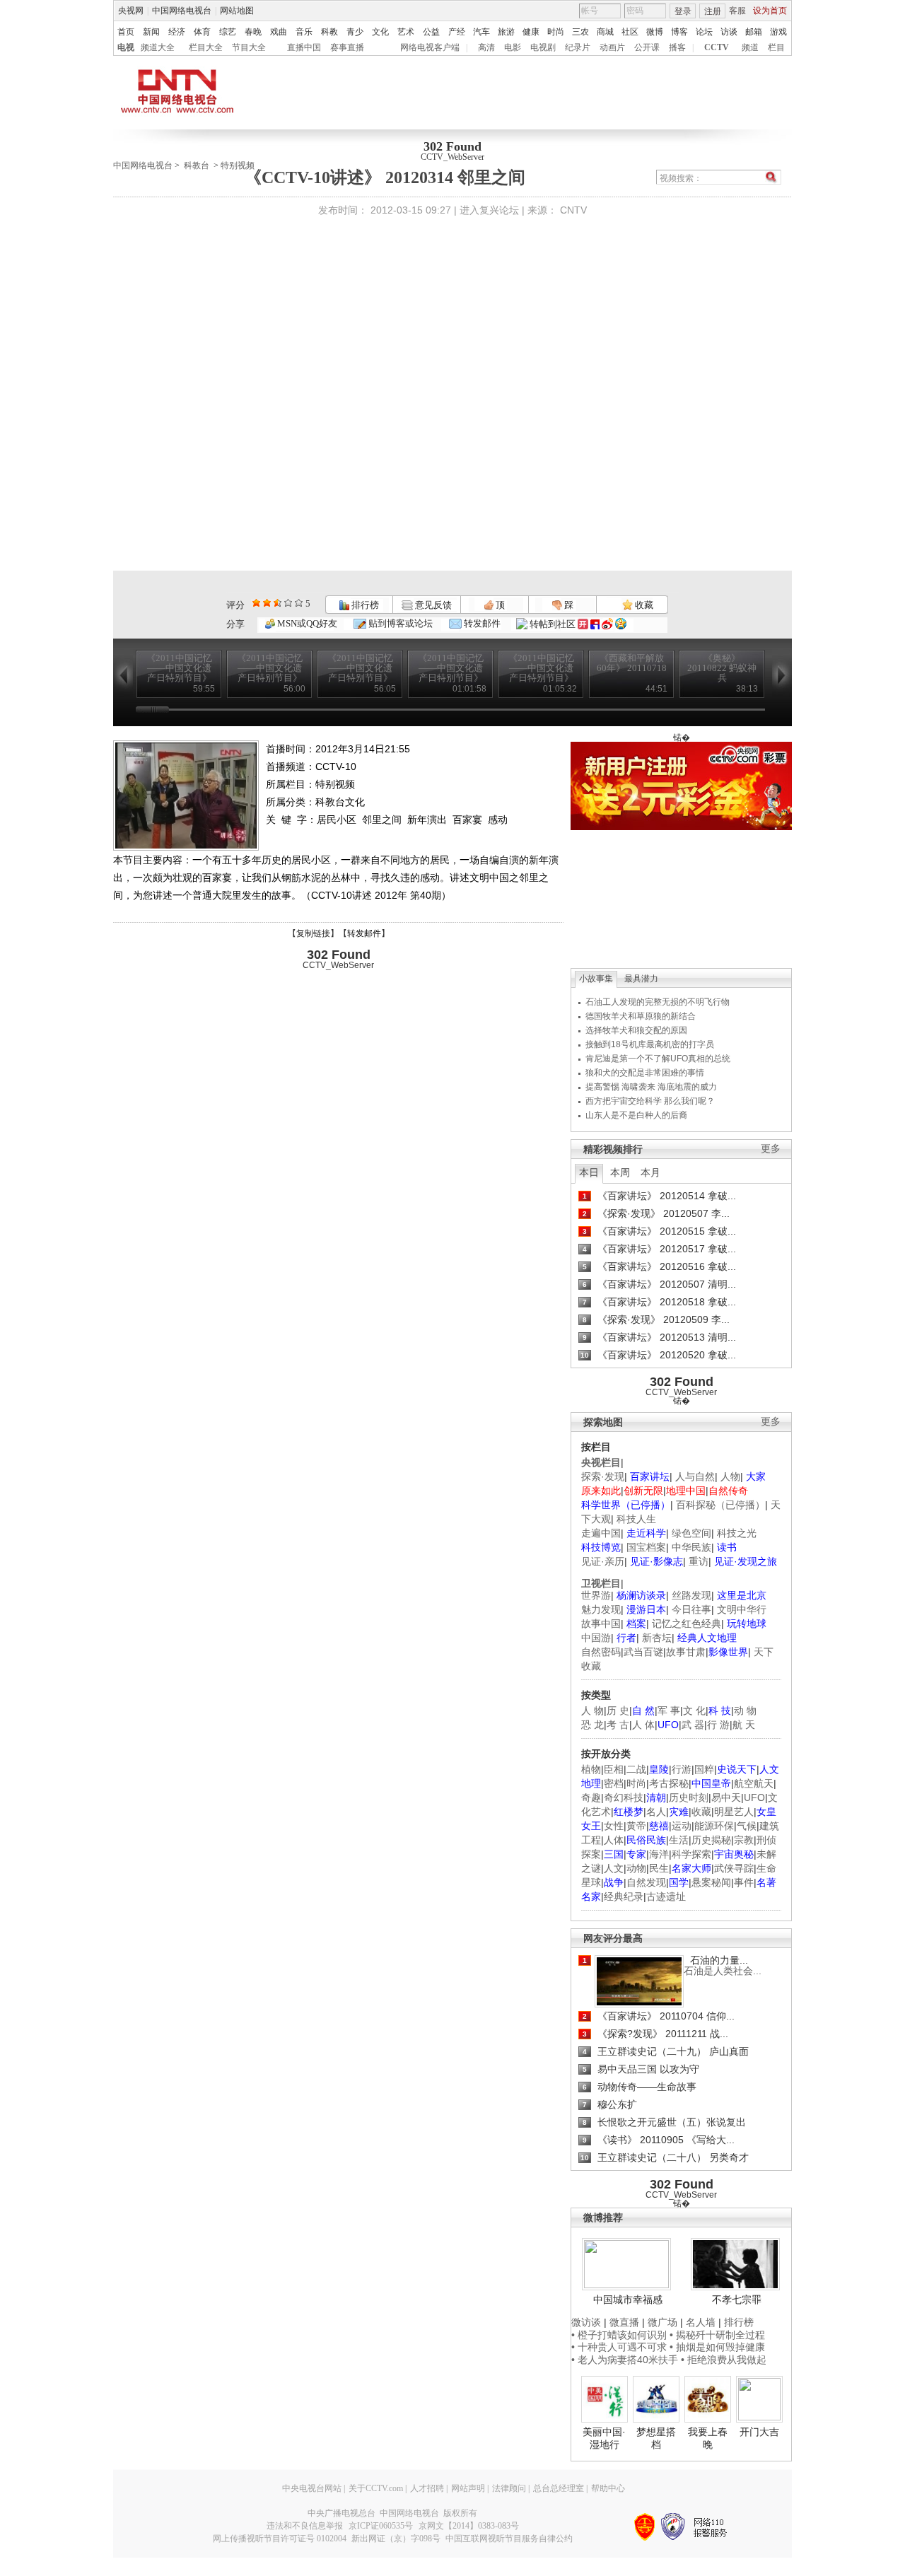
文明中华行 (742, 1609)
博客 (679, 32)
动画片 (612, 47)
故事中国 (601, 1624)
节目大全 (249, 47)
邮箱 (754, 32)
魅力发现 (601, 1609)
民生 (659, 1868)
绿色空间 (691, 1533)
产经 (457, 32)
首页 (126, 32)
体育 (202, 32)
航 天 (744, 1725)
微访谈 (586, 2322)
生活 (679, 1840)
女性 (614, 1826)
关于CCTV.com (376, 2488)
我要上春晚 (708, 2438)
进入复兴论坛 (489, 210)
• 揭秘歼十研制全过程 (717, 2335)
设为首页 (770, 11)
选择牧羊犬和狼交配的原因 (636, 1030)
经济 (177, 32)
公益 (431, 32)
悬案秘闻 (711, 1882)
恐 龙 (592, 1725)
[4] (267, 603)
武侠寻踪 (734, 1868)
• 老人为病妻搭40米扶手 (625, 2360)
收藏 (643, 605)
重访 (699, 1561)
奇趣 (591, 1797)
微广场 (662, 2322)
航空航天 (754, 1783)
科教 (329, 32)
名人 (656, 1812)
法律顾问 (509, 2488)
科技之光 (737, 1533)
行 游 (718, 1725)
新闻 (151, 32)
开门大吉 (759, 2432)
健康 (531, 32)
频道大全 (158, 47)
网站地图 (237, 11)
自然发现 (646, 1882)
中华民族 (691, 1547)
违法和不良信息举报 (305, 2526)
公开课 (647, 47)
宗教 (744, 1840)
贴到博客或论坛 (399, 623)
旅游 (506, 32)
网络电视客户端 (430, 47)
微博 (655, 32)
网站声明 (468, 2488)
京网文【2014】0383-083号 (469, 2526)
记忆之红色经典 (687, 1624)
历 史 (618, 1710)
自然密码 (601, 1652)
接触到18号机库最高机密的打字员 (650, 1044)
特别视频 (238, 165)
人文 (614, 1868)
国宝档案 (646, 1547)
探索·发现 (603, 1476)
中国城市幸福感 (628, 2300)
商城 (605, 32)
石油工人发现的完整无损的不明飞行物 (658, 1002)
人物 (730, 1476)
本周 (620, 1172)
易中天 (726, 1797)
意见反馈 (432, 605)
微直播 (624, 2322)
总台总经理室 (559, 2488)
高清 (486, 47)
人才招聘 (427, 2488)
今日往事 (691, 1609)
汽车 (481, 32)
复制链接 (313, 933)
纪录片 (578, 47)
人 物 (592, 1710)
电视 (126, 47)
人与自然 (695, 1476)
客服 (737, 11)
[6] (278, 603)
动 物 (745, 1710)
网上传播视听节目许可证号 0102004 (280, 2539)
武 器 (693, 1725)
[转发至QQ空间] (621, 624)
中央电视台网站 (312, 2488)
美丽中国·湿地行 (604, 2438)
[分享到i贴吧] (595, 624)
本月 (650, 1172)
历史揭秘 (711, 1840)
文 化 (694, 1710)
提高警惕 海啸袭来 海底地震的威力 (651, 1087)
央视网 (131, 11)
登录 (683, 11)
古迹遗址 (666, 1896)
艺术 (406, 32)
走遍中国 (601, 1533)
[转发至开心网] (583, 624)
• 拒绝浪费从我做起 (724, 2360)
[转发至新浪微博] (607, 624)
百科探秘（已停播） (720, 1505)
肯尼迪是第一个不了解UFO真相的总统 (658, 1059)
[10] (299, 603)
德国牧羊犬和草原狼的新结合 (641, 1016)
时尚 (556, 32)
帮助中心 (608, 2488)
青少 (355, 32)
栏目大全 (206, 47)
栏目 (776, 47)
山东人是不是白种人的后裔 (636, 1115)
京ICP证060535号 (381, 2526)
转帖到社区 (553, 624)
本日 (589, 1172)
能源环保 (714, 1826)
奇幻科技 (624, 1797)
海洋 (659, 1854)
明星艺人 (734, 1812)
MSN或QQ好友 (306, 623)
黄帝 (636, 1826)
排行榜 (364, 605)
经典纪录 (624, 1896)
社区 (630, 32)
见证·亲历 (603, 1561)
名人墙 (701, 2322)
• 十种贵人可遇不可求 (620, 2347)
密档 (614, 1783)
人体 (614, 1840)
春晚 (253, 32)
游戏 (778, 32)
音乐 (304, 32)
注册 (713, 11)
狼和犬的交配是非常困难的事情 (645, 1073)
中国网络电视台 (182, 11)
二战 (636, 1769)
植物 (591, 1769)
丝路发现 (691, 1595)
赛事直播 (347, 47)
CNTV (573, 210)
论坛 (704, 32)
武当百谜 (643, 1652)
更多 (771, 1149)
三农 (580, 32)
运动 (682, 1826)
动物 (636, 1868)
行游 (682, 1769)
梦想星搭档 (656, 2438)
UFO (754, 1797)
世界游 (596, 1595)
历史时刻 (689, 1797)
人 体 (643, 1725)
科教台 (197, 165)
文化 (380, 32)
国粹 (704, 1769)
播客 (677, 47)
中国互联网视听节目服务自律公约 (509, 2539)
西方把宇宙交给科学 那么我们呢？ (650, 1101)
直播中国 (304, 47)
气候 (747, 1826)
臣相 (614, 1769)
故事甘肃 (686, 1652)
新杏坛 (657, 1638)
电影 (513, 47)
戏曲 (279, 32)
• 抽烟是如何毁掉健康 (717, 2347)
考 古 (618, 1725)
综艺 (228, 32)
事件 (744, 1882)
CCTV (717, 47)
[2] (256, 603)
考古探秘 (669, 1783)
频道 (750, 47)
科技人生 (636, 1519)
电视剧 (543, 47)
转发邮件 (481, 623)
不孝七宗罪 (737, 2300)
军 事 (669, 1710)
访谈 (729, 32)
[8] (288, 603)
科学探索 (691, 1854)
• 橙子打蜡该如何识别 (619, 2335)
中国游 (596, 1638)
